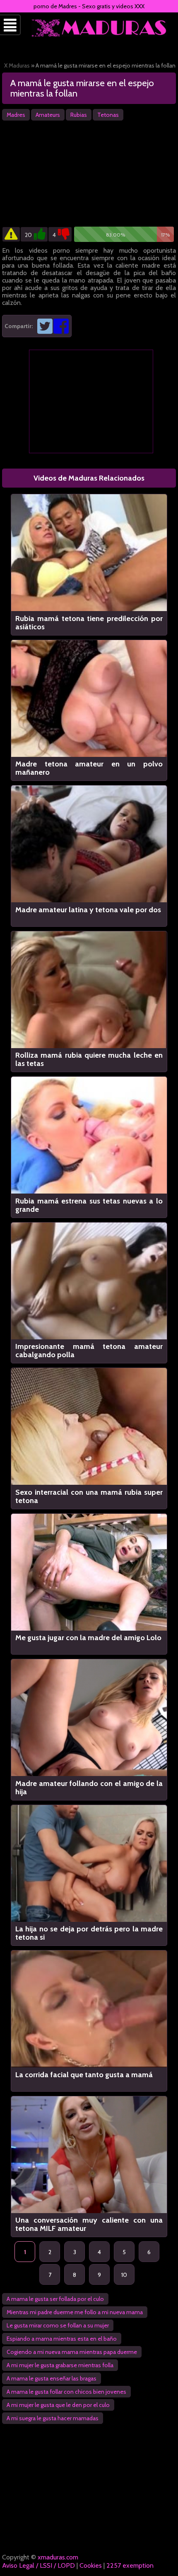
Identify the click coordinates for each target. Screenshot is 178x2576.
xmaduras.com (58, 2557)
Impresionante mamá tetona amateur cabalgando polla (89, 1351)
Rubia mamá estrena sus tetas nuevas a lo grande (89, 1205)
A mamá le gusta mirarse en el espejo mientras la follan (82, 88)
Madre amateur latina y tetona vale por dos (88, 910)
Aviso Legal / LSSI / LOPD (38, 2565)
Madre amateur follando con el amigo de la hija (89, 1788)
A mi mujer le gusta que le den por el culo (58, 2405)
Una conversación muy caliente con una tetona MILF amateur (89, 2224)
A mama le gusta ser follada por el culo (55, 2299)
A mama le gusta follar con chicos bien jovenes (66, 2392)
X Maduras (17, 65)
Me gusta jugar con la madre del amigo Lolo (88, 1638)
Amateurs (48, 115)
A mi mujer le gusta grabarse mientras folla (60, 2365)
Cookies (91, 2565)
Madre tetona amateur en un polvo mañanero (89, 768)
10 (124, 2275)
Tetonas (108, 115)
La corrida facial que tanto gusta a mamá (84, 2075)
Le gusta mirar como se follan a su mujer (58, 2325)
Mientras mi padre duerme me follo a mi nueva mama (75, 2312)
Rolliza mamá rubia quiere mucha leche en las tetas (89, 1059)
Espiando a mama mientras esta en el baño (62, 2339)
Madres (16, 115)
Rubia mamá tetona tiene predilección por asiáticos (89, 623)
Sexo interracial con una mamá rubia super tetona (89, 1496)
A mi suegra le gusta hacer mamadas (53, 2418)
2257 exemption (130, 2565)
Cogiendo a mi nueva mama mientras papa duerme (72, 2352)
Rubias (79, 115)
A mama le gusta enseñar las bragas (52, 2378)
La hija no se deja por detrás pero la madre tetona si (89, 1933)
